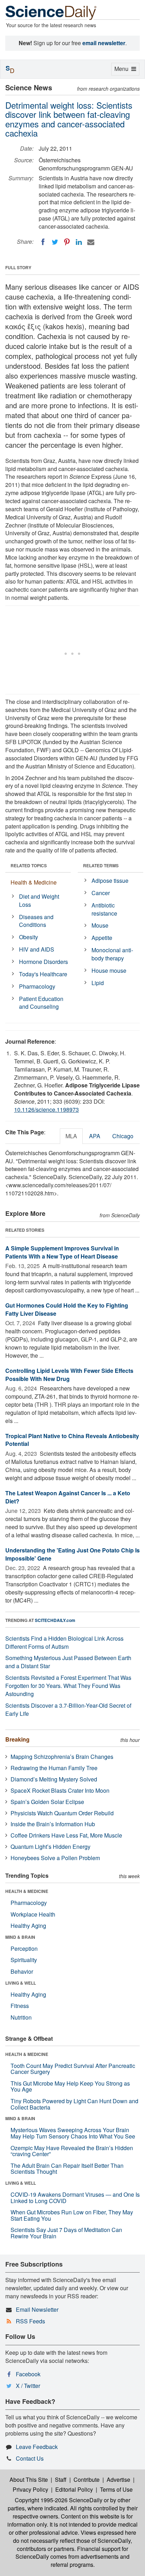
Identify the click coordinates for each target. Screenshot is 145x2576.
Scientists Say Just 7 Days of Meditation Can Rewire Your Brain (66, 2233)
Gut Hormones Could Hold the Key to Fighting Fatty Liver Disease (67, 1309)
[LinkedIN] (79, 242)
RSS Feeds (30, 2321)
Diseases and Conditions (36, 921)
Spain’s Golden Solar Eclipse (47, 1802)
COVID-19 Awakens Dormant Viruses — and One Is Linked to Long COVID (75, 2198)
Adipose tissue (110, 880)
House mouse (109, 970)
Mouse (100, 925)
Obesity (29, 937)
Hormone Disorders (43, 962)
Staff (61, 2480)
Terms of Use (116, 2489)
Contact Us (30, 2458)
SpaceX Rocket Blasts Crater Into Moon (60, 1790)
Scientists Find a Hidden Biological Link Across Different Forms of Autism (64, 1642)
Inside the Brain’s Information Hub (53, 1824)
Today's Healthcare (43, 974)
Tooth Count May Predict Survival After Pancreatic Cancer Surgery (73, 2069)
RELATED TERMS (101, 865)
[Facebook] (43, 242)
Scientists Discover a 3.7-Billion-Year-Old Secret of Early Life (68, 1709)
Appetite (102, 938)
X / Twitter (28, 2386)
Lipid (98, 983)
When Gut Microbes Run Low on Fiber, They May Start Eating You (72, 2215)
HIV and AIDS (37, 949)
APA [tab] (95, 1136)
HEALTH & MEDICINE (27, 1891)
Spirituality (24, 1960)
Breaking (17, 1739)
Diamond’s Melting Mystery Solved (54, 1779)
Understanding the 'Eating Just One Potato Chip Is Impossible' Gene (72, 1554)
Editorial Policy (74, 2489)
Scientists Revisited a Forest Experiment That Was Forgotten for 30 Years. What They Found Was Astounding (68, 1686)
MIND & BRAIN (20, 1937)
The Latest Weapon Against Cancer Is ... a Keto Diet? (68, 1497)
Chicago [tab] (123, 1136)
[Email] (91, 242)
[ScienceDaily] (51, 12)
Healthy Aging (28, 1926)
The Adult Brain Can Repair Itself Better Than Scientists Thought (67, 2169)
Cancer (101, 893)
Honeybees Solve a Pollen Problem (55, 1858)
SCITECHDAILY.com (55, 1620)
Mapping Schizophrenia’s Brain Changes (62, 1757)
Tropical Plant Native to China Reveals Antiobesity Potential (72, 1440)
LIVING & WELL (21, 1983)
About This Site (29, 2480)
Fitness (20, 2006)
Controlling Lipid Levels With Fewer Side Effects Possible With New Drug (69, 1375)
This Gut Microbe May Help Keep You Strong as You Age (70, 2086)
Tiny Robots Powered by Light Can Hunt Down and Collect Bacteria (74, 2104)
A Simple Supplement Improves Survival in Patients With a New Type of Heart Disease (62, 1252)
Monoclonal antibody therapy (112, 954)
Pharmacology (37, 986)
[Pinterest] (67, 242)
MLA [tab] (71, 1136)
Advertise (118, 2480)
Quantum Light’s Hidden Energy (51, 1847)
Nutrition (21, 2017)
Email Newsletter (37, 2309)
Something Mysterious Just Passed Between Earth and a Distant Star (68, 1662)
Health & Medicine (34, 882)
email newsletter (104, 43)
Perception (24, 1948)
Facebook (28, 2374)
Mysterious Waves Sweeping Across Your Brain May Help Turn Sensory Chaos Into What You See (73, 2133)
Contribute (87, 2480)
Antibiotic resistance (104, 909)
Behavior (22, 1971)
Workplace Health (33, 1914)
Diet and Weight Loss (39, 900)
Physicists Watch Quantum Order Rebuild (62, 1813)
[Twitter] (55, 242)
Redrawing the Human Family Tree (54, 1768)
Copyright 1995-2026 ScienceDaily (59, 2500)
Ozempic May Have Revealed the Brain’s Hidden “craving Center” (72, 2151)
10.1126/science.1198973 (46, 1109)
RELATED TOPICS (29, 865)
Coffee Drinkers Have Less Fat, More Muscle (66, 1835)
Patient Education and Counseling (41, 1003)
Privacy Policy (30, 2489)
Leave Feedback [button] (37, 2447)
